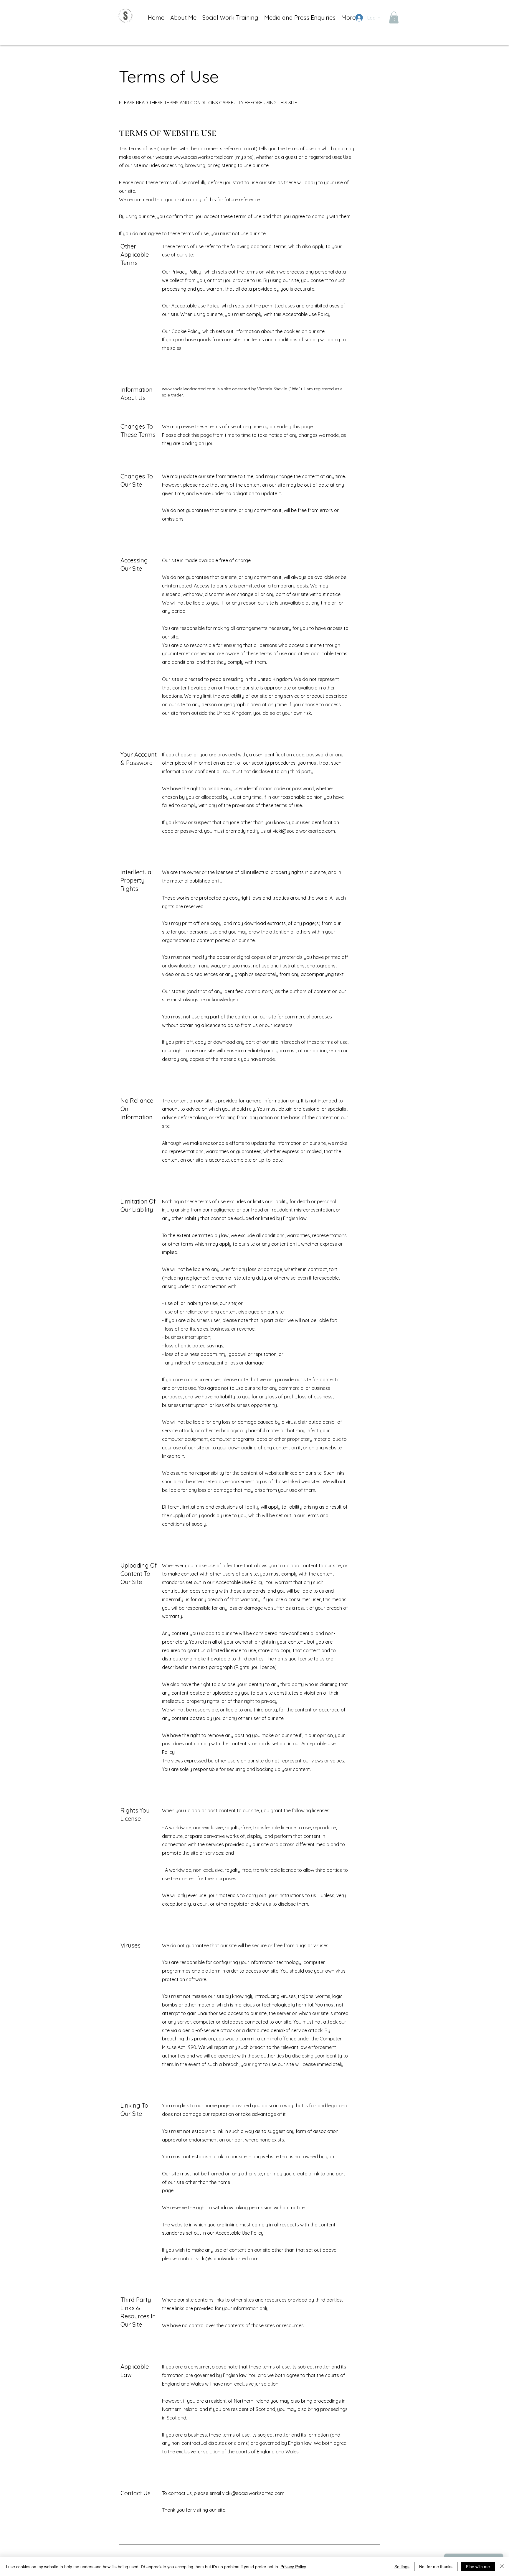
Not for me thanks (436, 2567)
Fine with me (478, 2567)
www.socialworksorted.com (203, 157)
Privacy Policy (293, 2567)
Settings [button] (402, 2567)
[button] (394, 18)
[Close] (502, 2567)
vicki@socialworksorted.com (304, 831)
